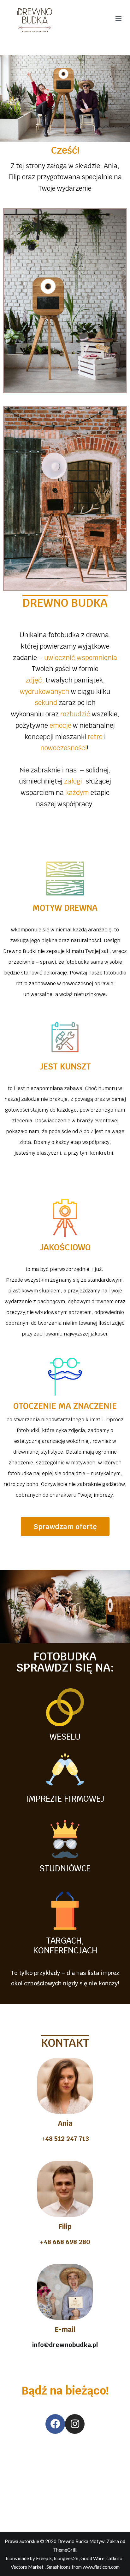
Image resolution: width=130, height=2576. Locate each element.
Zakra (113, 2541)
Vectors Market (27, 2567)
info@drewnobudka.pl (65, 2345)
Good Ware (92, 2558)
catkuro (114, 2558)
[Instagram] (75, 2424)
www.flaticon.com (101, 2567)
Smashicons (59, 2567)
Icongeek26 (66, 2558)
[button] (65, 1526)
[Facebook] (55, 2424)
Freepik (44, 2558)
